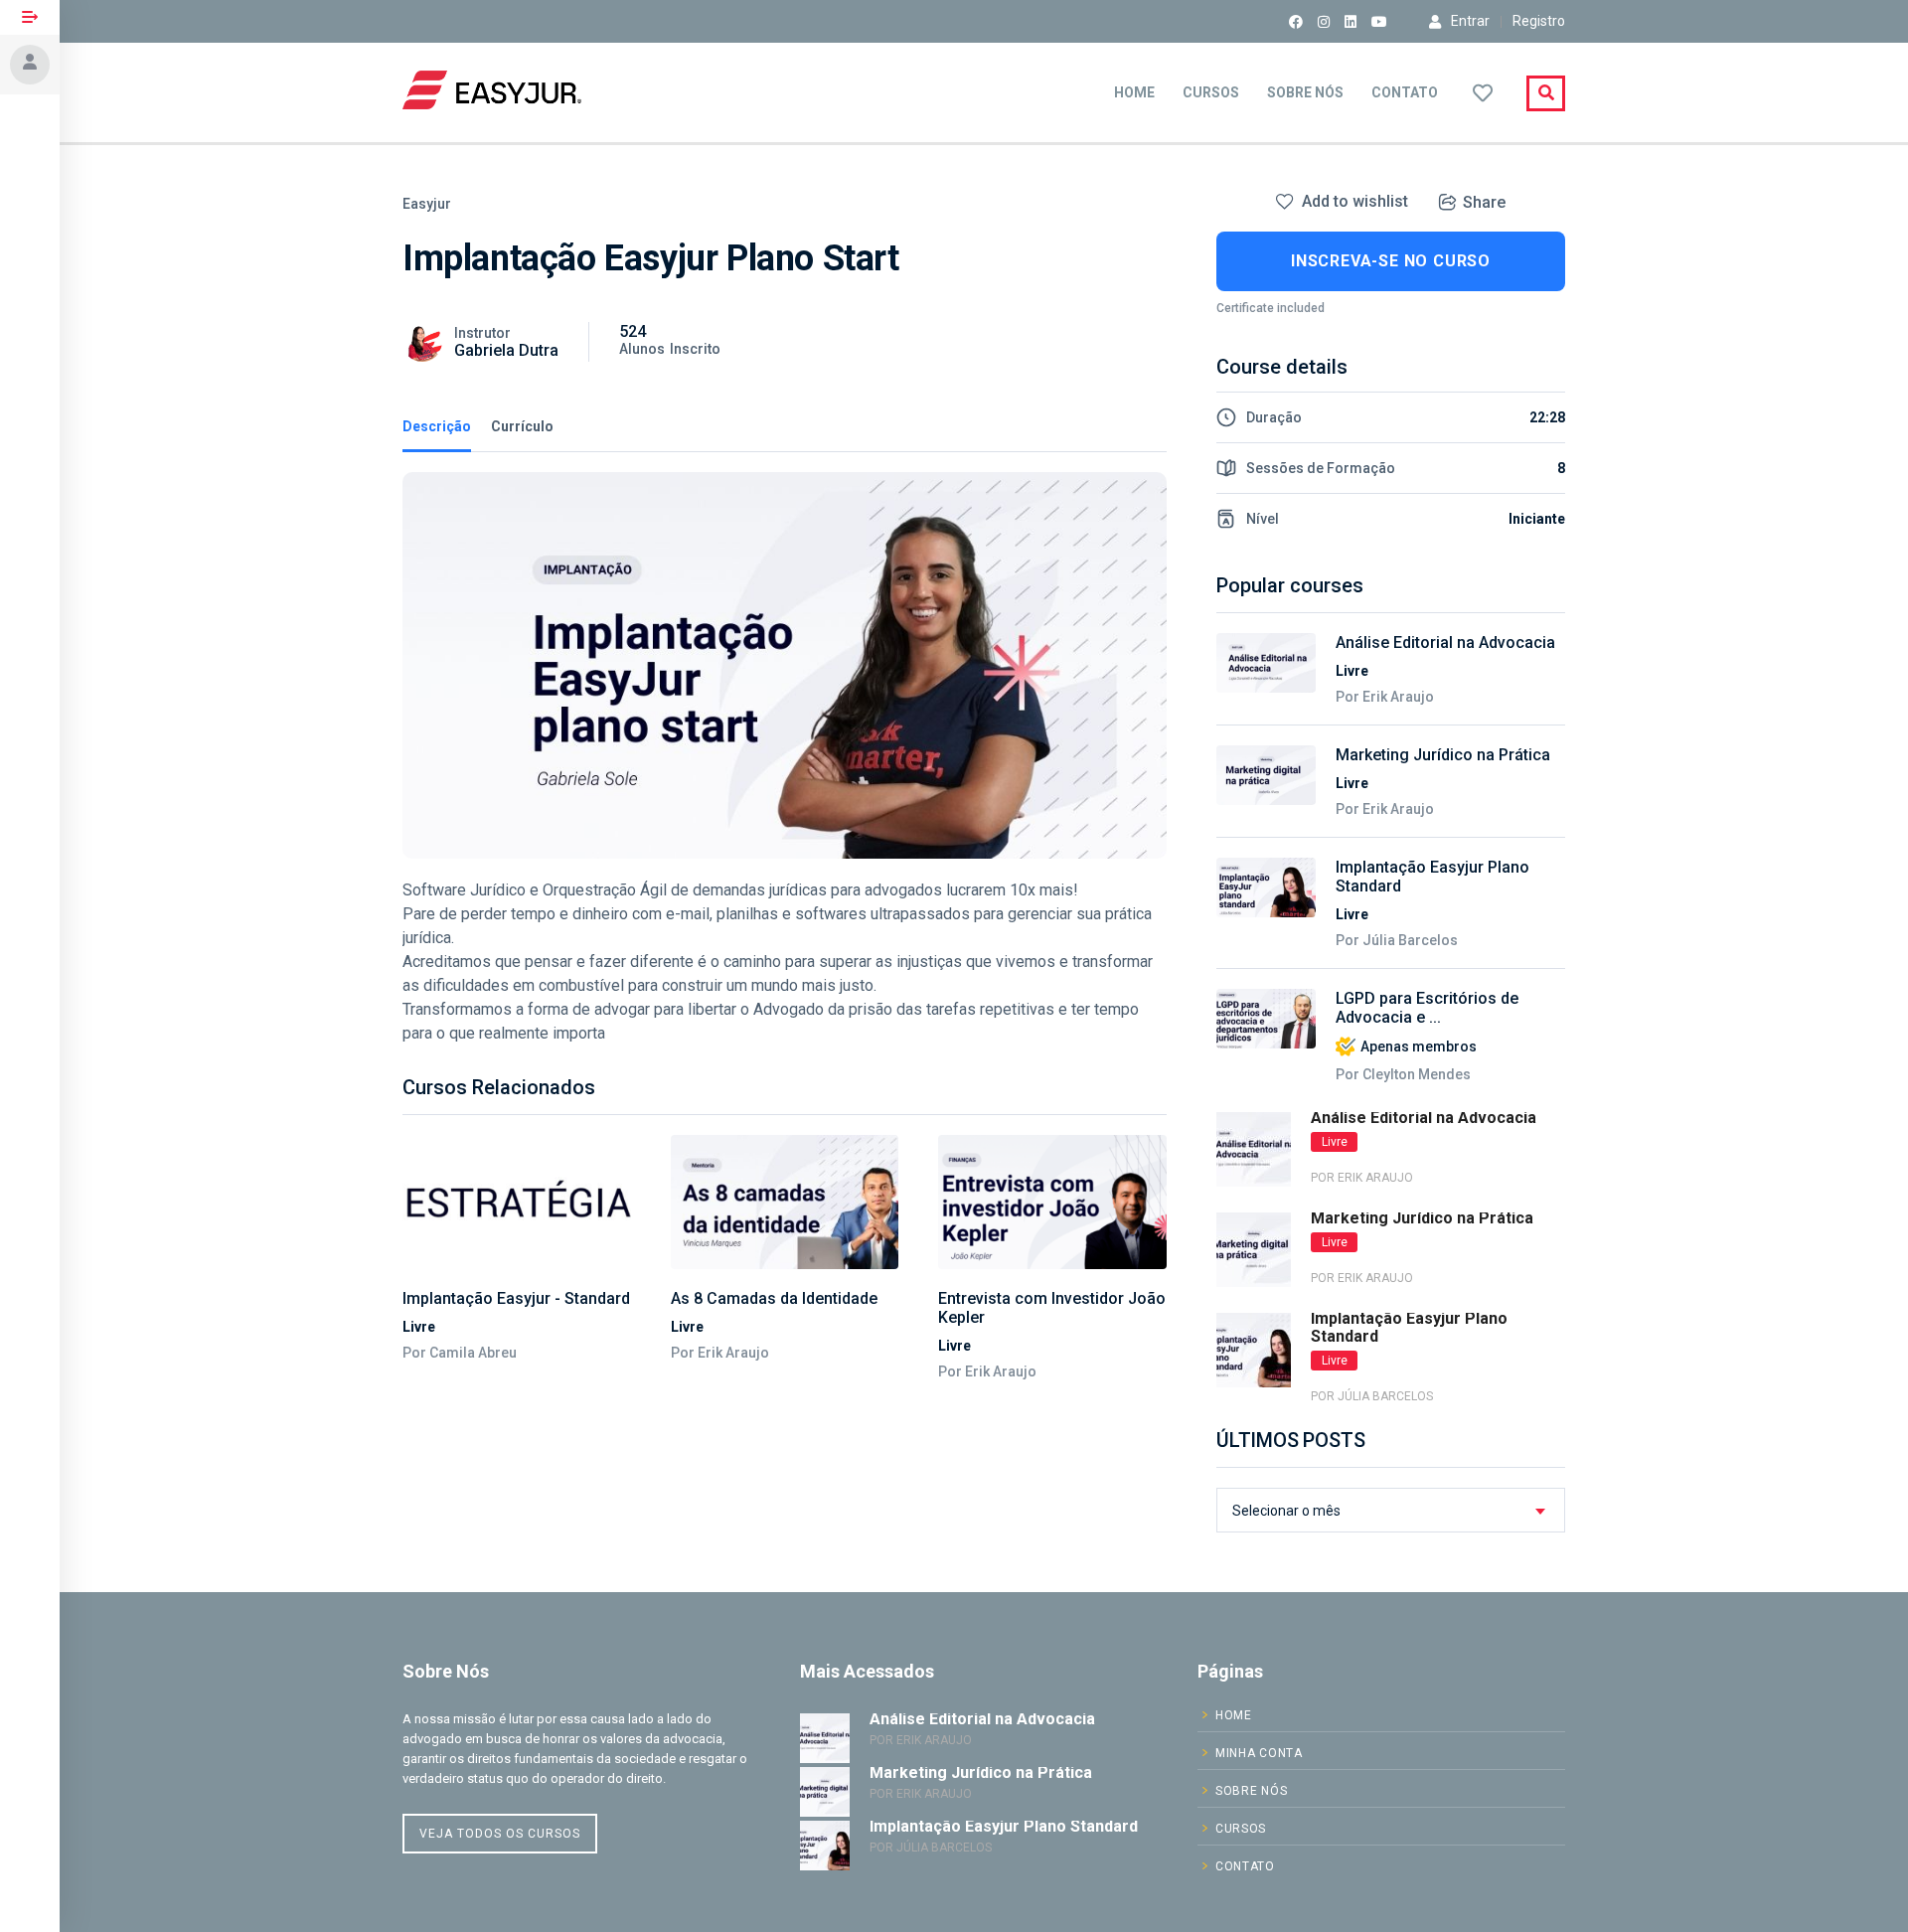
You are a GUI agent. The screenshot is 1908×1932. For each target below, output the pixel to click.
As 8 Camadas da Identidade (774, 1298)
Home (1134, 92)
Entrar (1470, 21)
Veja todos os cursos (500, 1834)
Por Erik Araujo (720, 1353)
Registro (1539, 21)
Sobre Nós (1305, 92)
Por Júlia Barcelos (1397, 940)
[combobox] (1391, 1510)
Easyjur (427, 204)
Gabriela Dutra (506, 350)
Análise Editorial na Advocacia (1445, 643)
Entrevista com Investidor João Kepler (1052, 1308)
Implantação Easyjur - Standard (516, 1298)
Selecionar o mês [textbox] (1286, 1511)
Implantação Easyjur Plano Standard (1432, 877)
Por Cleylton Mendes (1403, 1074)
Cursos (1211, 92)
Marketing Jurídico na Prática (1443, 755)
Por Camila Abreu (460, 1353)
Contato (1405, 92)
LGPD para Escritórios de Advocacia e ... (1427, 1008)
